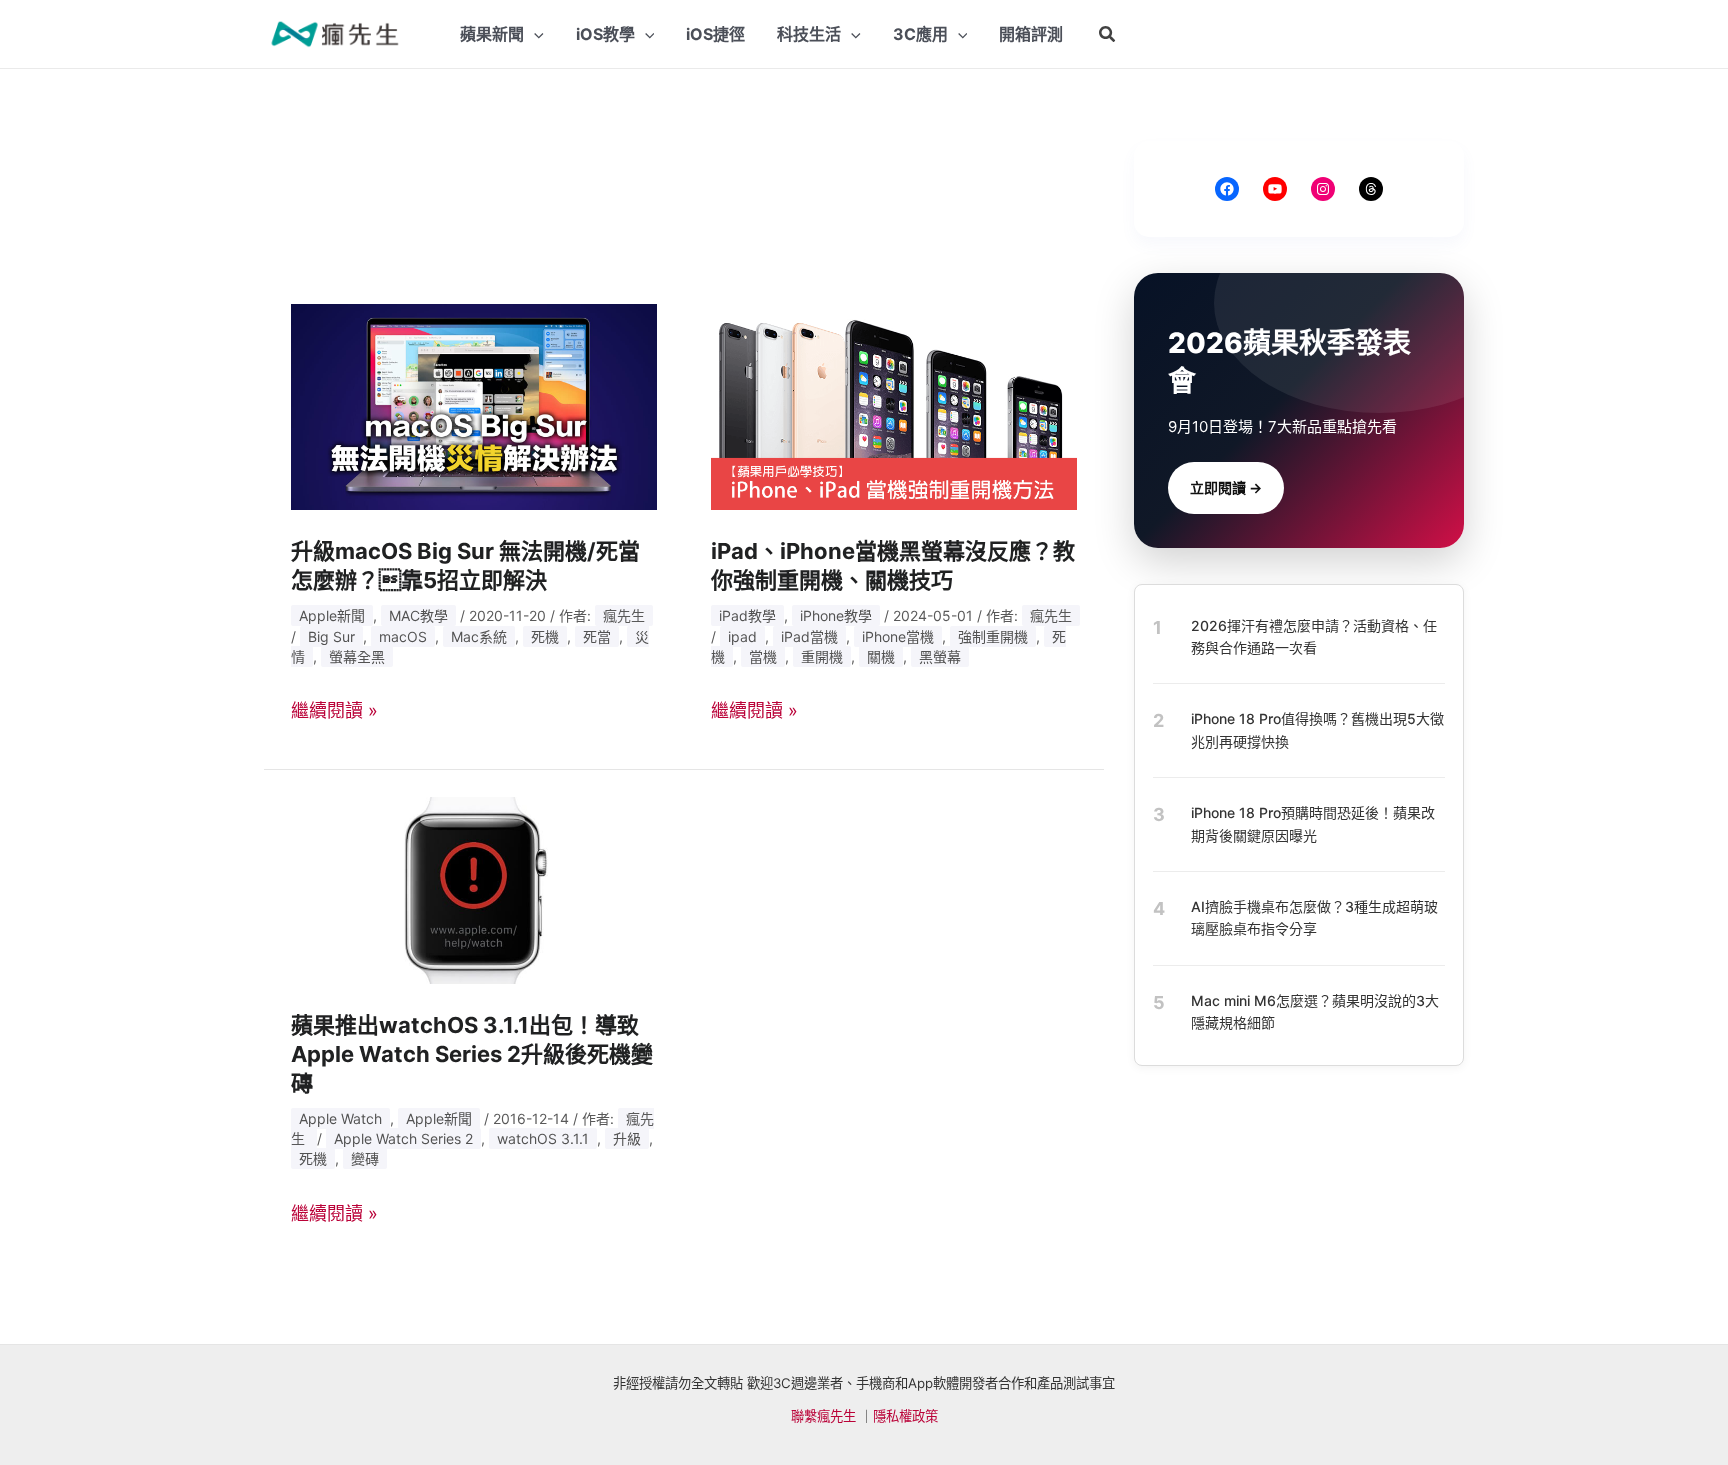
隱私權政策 (905, 1416)
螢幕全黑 (357, 656)
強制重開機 (993, 636)
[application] (534, 34)
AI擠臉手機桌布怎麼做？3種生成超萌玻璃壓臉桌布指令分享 (1314, 917)
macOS (403, 636)
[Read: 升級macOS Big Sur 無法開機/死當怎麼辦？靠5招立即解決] (474, 405)
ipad (742, 636)
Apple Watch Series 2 (403, 1138)
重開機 (822, 656)
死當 (597, 636)
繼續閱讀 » (334, 710)
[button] (1108, 34)
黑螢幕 (940, 656)
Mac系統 (479, 636)
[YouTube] (1275, 189)
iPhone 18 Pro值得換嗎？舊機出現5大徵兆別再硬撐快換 (1317, 730)
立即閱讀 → (1226, 487)
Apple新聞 (332, 615)
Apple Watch (340, 1118)
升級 (627, 1138)
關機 (881, 656)
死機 (545, 636)
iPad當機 (809, 636)
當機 (763, 656)
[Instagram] (1323, 189)
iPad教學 (747, 615)
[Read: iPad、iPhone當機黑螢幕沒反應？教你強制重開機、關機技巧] (894, 405)
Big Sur (331, 636)
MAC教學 (418, 615)
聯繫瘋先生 (823, 1416)
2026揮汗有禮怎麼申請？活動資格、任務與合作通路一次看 (1314, 636)
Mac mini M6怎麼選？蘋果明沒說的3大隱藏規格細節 (1315, 1011)
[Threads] (1371, 189)
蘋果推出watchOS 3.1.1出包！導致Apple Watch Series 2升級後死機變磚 (472, 1054)
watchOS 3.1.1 (543, 1138)
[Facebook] (1227, 189)
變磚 (365, 1158)
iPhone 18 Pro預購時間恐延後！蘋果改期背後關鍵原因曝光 (1313, 823)
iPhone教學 (836, 615)
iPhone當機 (898, 636)
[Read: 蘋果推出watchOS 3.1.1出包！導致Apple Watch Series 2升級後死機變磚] (474, 888)
